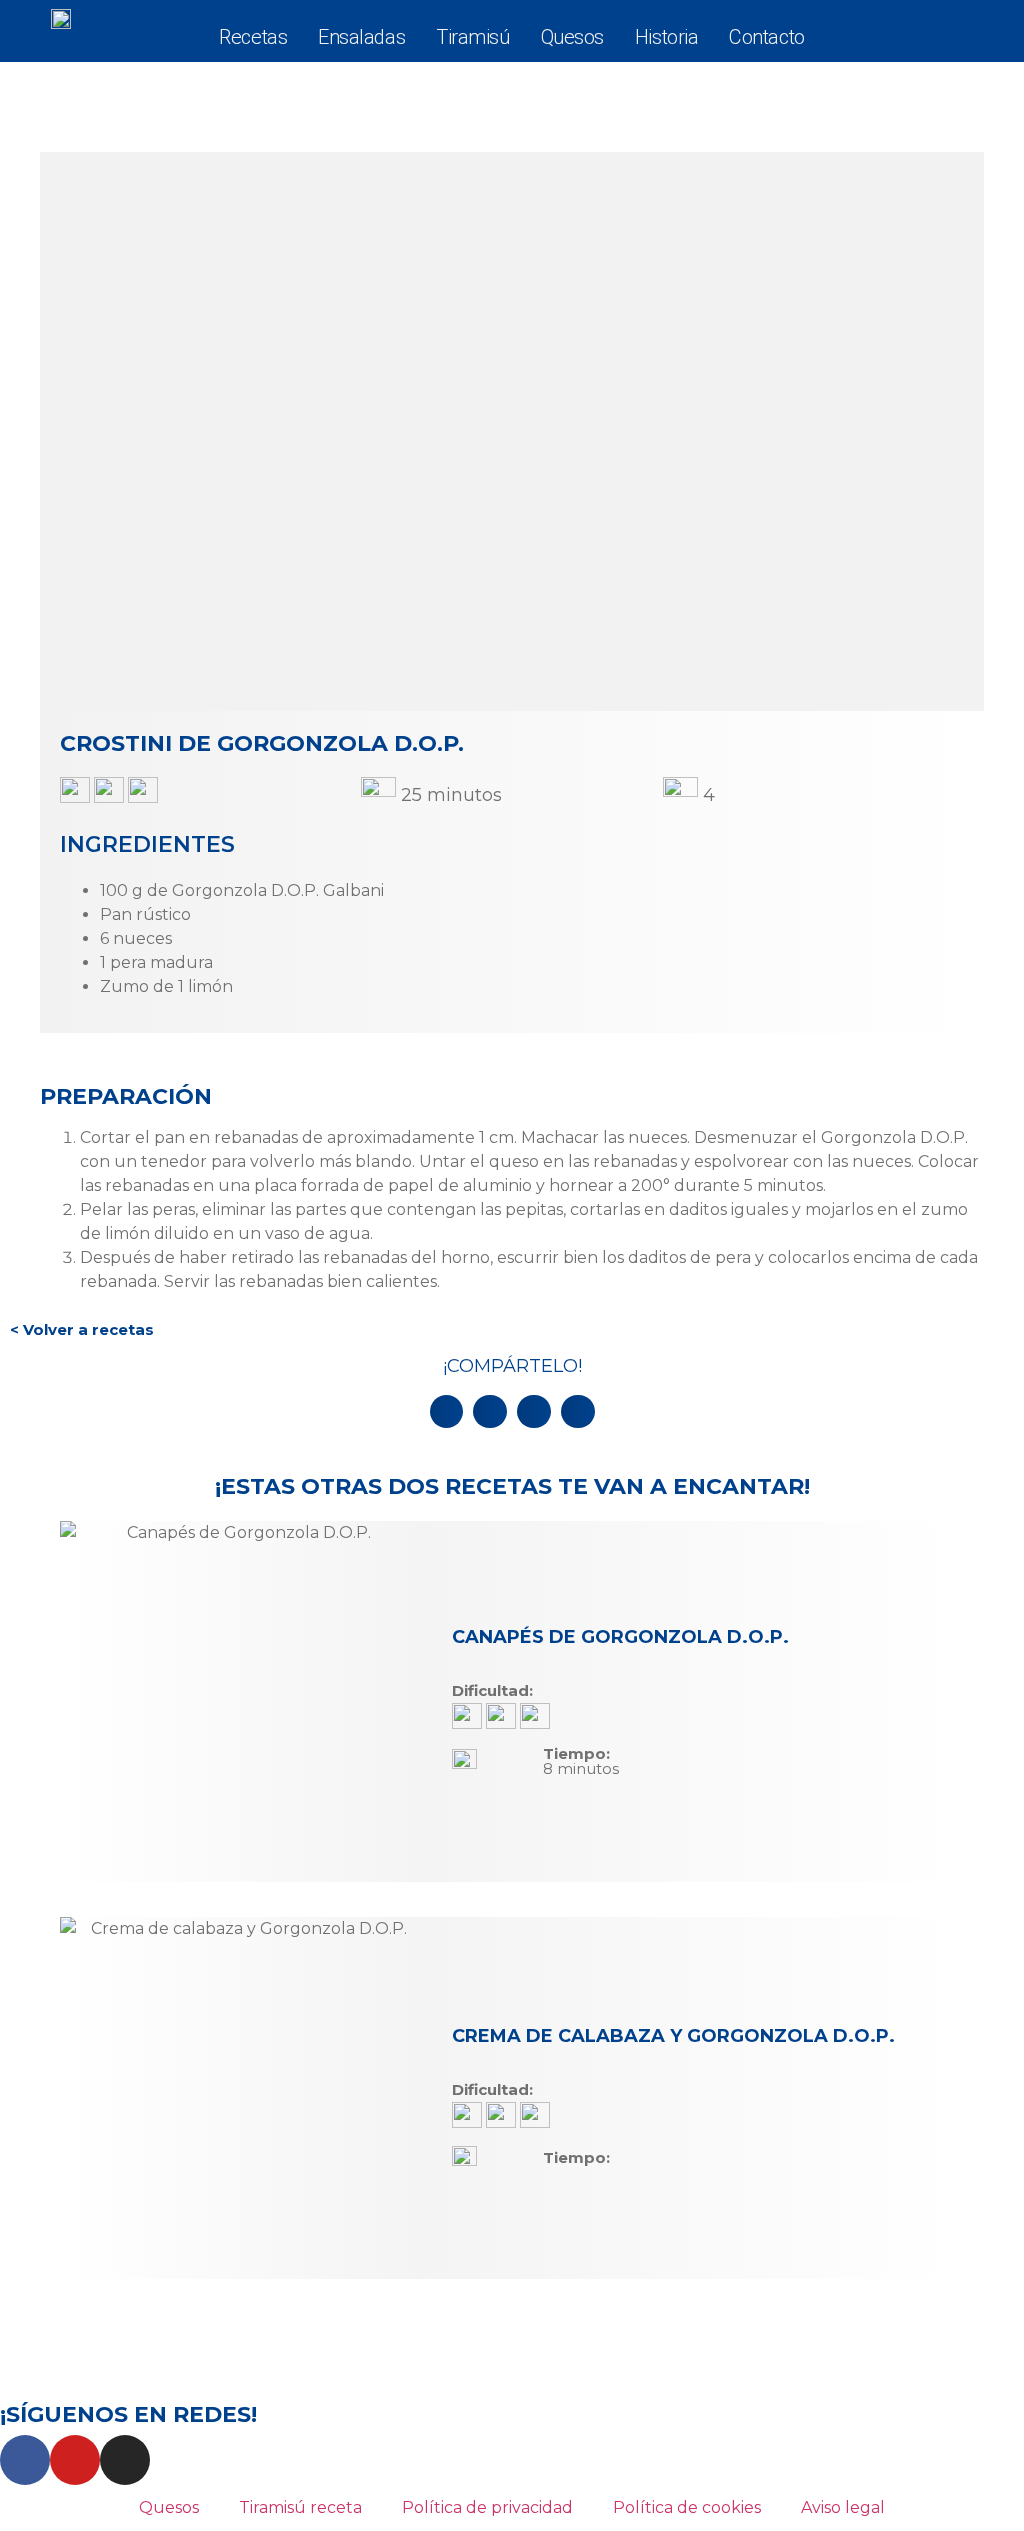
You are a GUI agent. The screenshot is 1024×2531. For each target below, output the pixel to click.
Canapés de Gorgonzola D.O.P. (620, 1637)
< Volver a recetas (82, 1329)
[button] (447, 1412)
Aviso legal (843, 2507)
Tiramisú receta (300, 2507)
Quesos (572, 37)
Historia (666, 37)
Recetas (253, 37)
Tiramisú (472, 37)
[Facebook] (25, 2460)
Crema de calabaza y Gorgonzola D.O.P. (673, 2036)
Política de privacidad (487, 2507)
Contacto (766, 37)
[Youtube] (75, 2460)
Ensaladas (361, 37)
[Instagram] (125, 2460)
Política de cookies (687, 2507)
